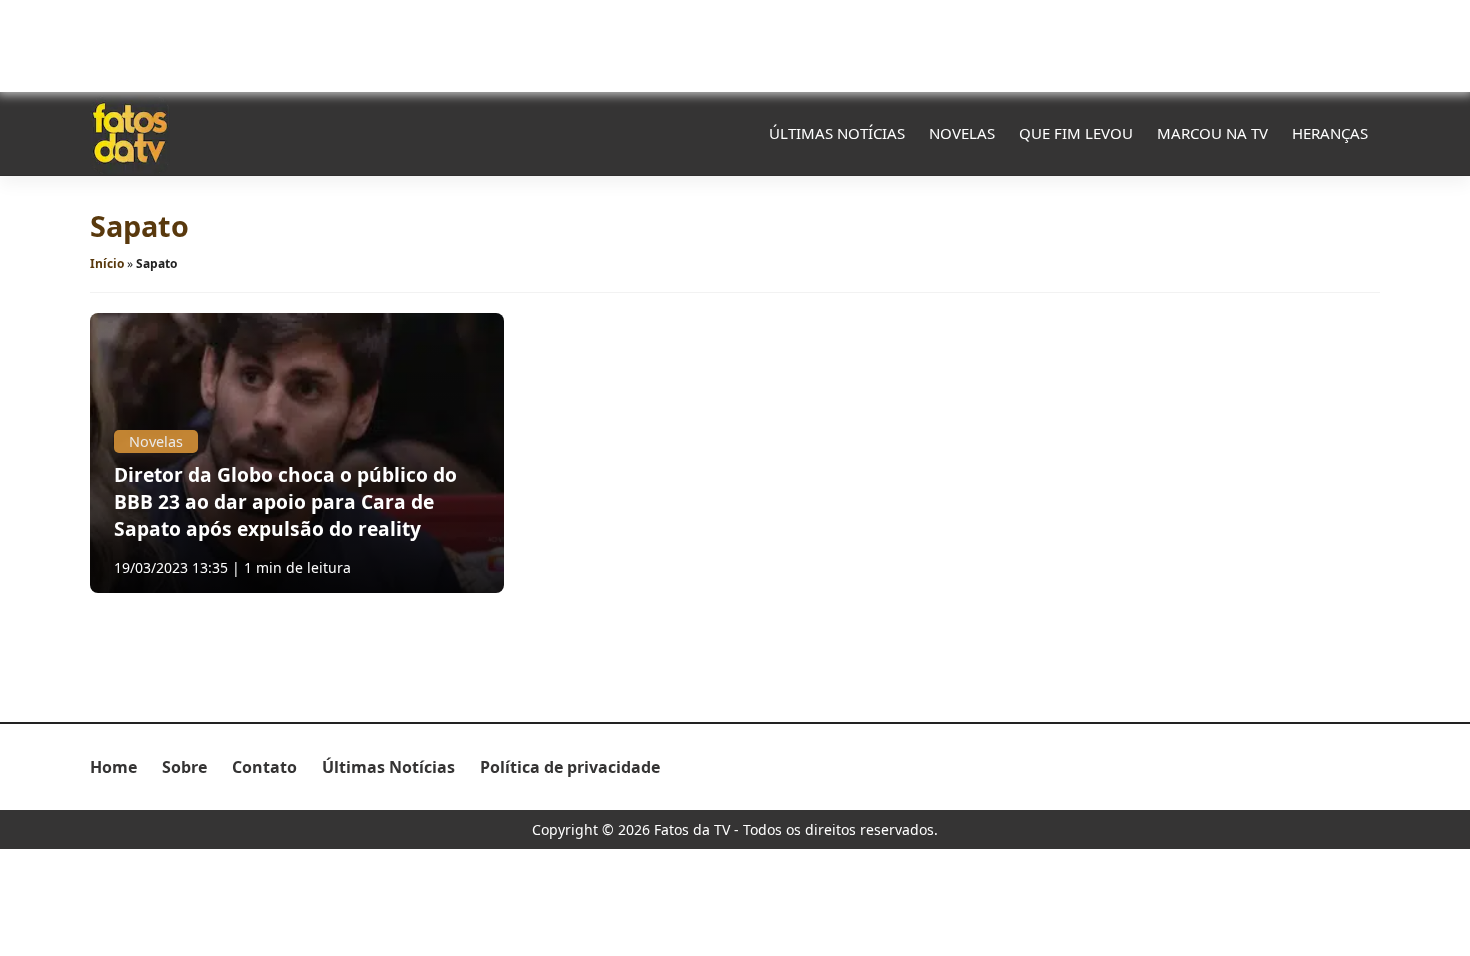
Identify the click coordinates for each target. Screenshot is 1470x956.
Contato (264, 767)
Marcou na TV (1212, 133)
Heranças (1330, 133)
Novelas (962, 133)
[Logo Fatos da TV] (130, 133)
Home (113, 767)
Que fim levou (1076, 133)
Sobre (184, 767)
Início (107, 263)
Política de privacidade (570, 767)
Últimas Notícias (837, 133)
